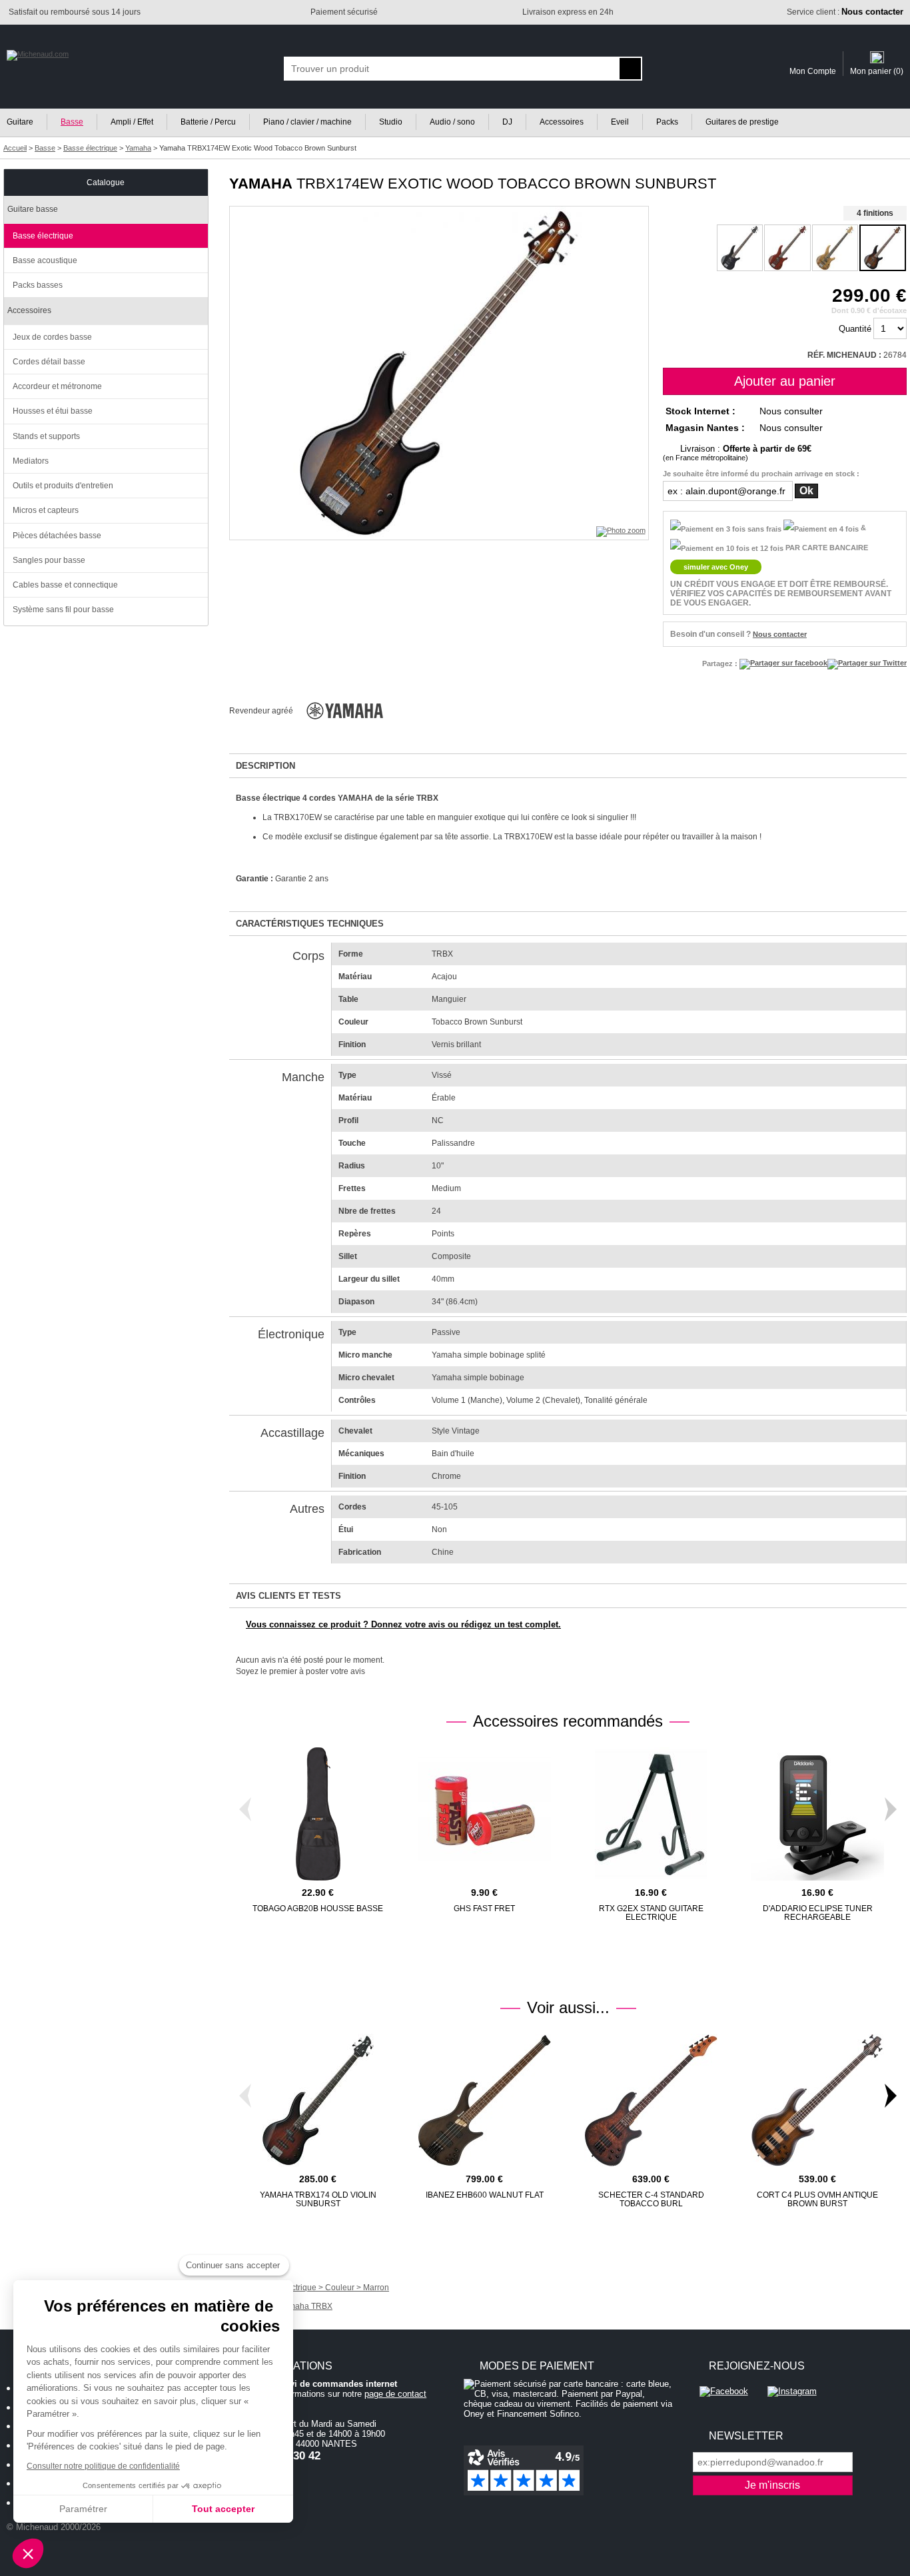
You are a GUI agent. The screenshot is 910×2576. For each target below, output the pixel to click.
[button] (28, 2553)
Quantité (855, 329)
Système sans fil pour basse (63, 610)
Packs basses (38, 285)
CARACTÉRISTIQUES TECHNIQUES (310, 924)
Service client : (845, 12)
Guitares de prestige (742, 122)
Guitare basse (33, 209)
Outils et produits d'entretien (63, 486)
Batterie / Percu (208, 122)
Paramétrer (83, 2509)
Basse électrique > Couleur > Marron (322, 2288)
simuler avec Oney (716, 567)
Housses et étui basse (53, 411)
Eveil (620, 122)
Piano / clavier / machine (307, 122)
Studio (391, 122)
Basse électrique (43, 236)
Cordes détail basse (49, 362)
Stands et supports (46, 436)
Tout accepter (223, 2509)
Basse (72, 122)
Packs (667, 122)
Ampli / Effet (132, 122)
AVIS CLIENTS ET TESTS (288, 1596)
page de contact (395, 2394)
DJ (507, 122)
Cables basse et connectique (65, 585)
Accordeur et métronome (57, 386)
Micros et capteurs (46, 510)
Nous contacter (780, 634)
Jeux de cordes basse (52, 337)
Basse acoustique (45, 260)
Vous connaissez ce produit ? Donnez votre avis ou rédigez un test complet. (403, 1624)
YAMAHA (261, 184)
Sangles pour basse (49, 560)
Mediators (31, 461)
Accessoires (562, 122)
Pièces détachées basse (57, 536)
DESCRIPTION (265, 766)
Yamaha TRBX (306, 2306)
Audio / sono (452, 122)
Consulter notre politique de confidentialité (103, 2466)
